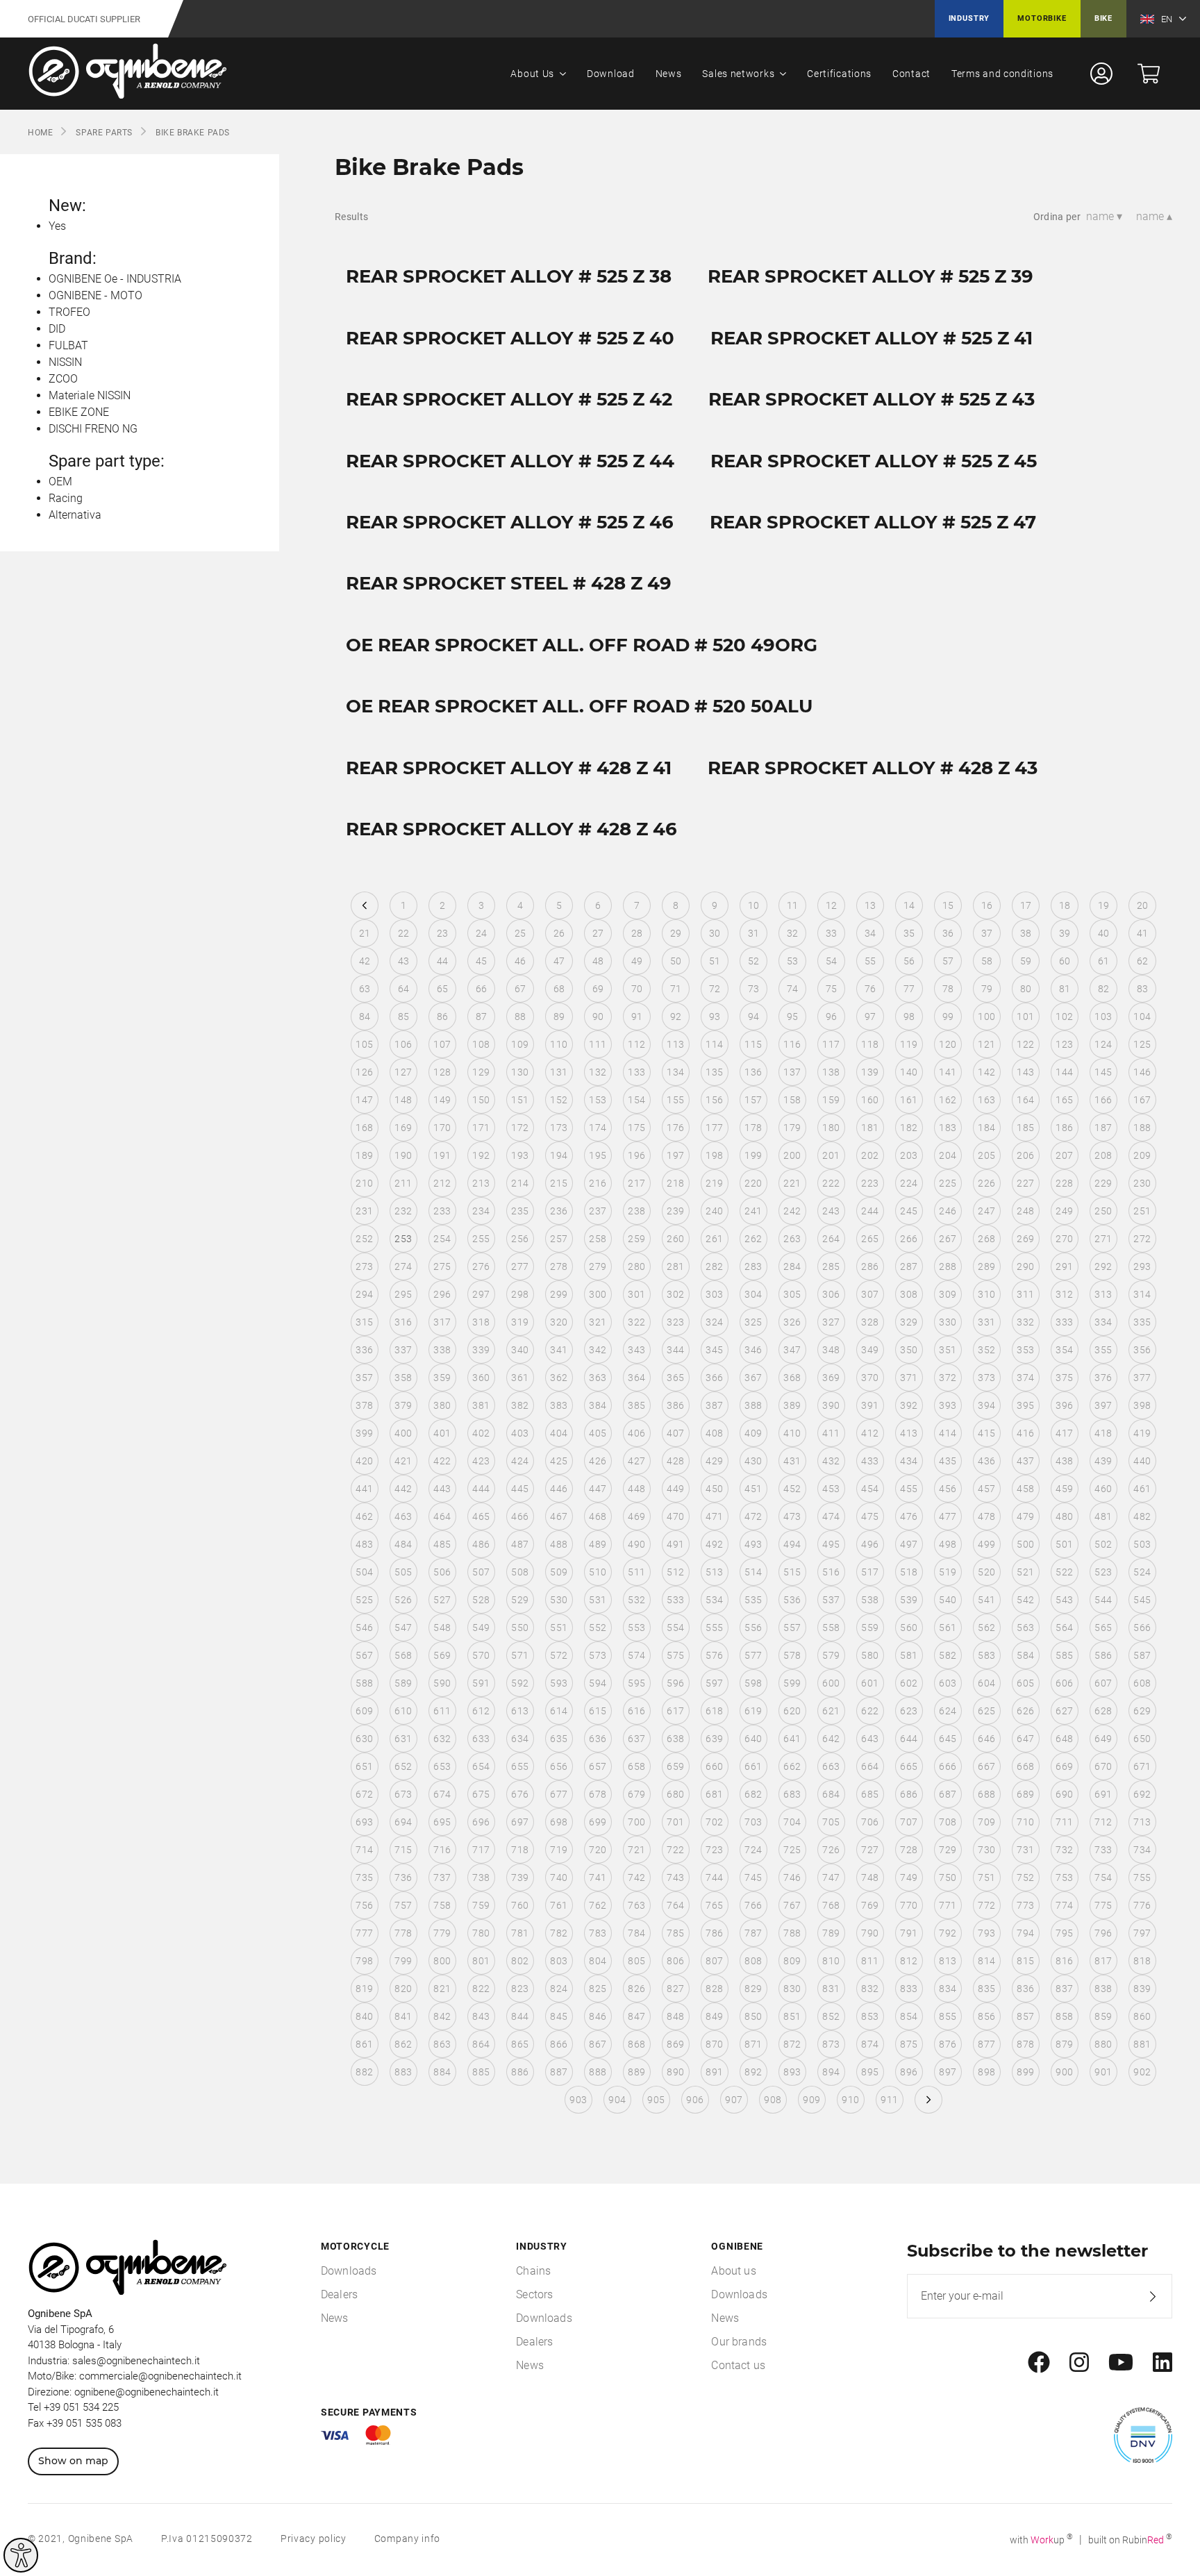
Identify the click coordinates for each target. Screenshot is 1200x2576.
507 (481, 1572)
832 (870, 1989)
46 (520, 961)
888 (598, 2072)
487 (520, 1544)
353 (1025, 1350)
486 (481, 1544)
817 (1103, 1961)
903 (578, 2100)
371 (909, 1378)
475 (870, 1516)
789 (831, 1933)
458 (1025, 1489)
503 (1142, 1544)
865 (520, 2044)
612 (481, 1711)
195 (598, 1155)
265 (870, 1239)
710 (1025, 1822)
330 (948, 1322)
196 (636, 1155)
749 (909, 1877)
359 (442, 1378)
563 (1025, 1628)
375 (1064, 1378)
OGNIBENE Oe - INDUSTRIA (115, 279)
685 (870, 1794)
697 (520, 1822)
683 (792, 1794)
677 (559, 1794)
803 (559, 1961)
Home (40, 133)
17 (1026, 905)
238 (636, 1211)
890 (675, 2072)
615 (598, 1711)
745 (753, 1877)
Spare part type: (107, 461)
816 (1064, 1961)
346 (753, 1350)
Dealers (339, 2294)
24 (482, 933)
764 (675, 1905)
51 (715, 961)
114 (714, 1044)
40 (1104, 933)
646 (986, 1739)
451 (753, 1489)
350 (909, 1350)
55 (870, 961)
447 (598, 1489)
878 (1025, 2044)
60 (1065, 961)
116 (792, 1044)
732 (1064, 1850)
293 (1142, 1266)
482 (1142, 1516)
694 (403, 1822)
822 (481, 1989)
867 (598, 2044)
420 (364, 1461)
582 (948, 1655)
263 (792, 1239)
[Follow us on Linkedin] (1162, 2363)
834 (948, 1989)
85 (404, 1017)
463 (403, 1516)
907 (734, 2100)
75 (832, 989)
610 (403, 1711)
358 (403, 1378)
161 (909, 1100)
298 (520, 1294)
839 (1142, 1989)
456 (948, 1489)
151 (520, 1100)
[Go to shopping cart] (1149, 74)
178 (753, 1128)
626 (1025, 1711)
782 (559, 1933)
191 (442, 1155)
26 (559, 933)
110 (559, 1044)
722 (675, 1850)
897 (948, 2072)
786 (714, 1933)
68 (559, 989)
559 (870, 1628)
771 (948, 1905)
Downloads (349, 2271)
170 (442, 1128)
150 (481, 1100)
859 (1103, 2016)
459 (1064, 1489)
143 (1025, 1072)
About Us (532, 74)
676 (520, 1794)
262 (753, 1239)
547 (403, 1628)
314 (1142, 1294)
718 (520, 1850)
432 (831, 1461)
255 (481, 1239)
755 (1142, 1877)
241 (753, 1211)
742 (636, 1877)
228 (1064, 1183)
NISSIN (65, 362)
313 (1103, 1294)
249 (1064, 1211)
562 (986, 1628)
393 (948, 1405)
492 (714, 1544)
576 (714, 1655)
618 (714, 1711)
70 (637, 989)
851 (792, 2016)
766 (753, 1905)
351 (948, 1350)
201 (831, 1155)
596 (675, 1683)
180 (831, 1128)
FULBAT (68, 345)
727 (870, 1850)
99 (948, 1017)
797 (1142, 1933)
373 (986, 1378)
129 (481, 1072)
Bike (1103, 18)
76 (870, 989)
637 (636, 1739)
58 (987, 961)
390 (831, 1405)
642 (831, 1739)
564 (1064, 1628)
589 (403, 1683)
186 (1064, 1128)
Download (611, 74)
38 (1026, 933)
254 (442, 1239)
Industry (969, 18)
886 (520, 2072)
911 (889, 2100)
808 (753, 1961)
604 (986, 1683)
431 (792, 1461)
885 (481, 2072)
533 (675, 1600)
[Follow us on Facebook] (1039, 2363)
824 (559, 1989)
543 (1064, 1600)
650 (1142, 1739)
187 (1103, 1128)
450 (714, 1489)
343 (636, 1350)
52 (754, 961)
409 (753, 1433)
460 (1103, 1489)
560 (909, 1628)
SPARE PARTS (104, 133)
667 (986, 1766)
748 (870, 1877)
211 (403, 1183)
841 (403, 2016)
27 (598, 933)
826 (636, 1989)
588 (364, 1683)
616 (636, 1711)
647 (1025, 1739)
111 (598, 1044)
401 (442, 1433)
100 (986, 1017)
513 (714, 1572)
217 (636, 1183)
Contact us (738, 2365)
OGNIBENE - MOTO (95, 295)
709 (986, 1822)
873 (831, 2044)
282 (714, 1266)
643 (870, 1739)
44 (443, 961)
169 (403, 1128)
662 (792, 1766)
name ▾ (1104, 216)
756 (364, 1905)
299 (559, 1294)
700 (636, 1822)
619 (753, 1711)
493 (753, 1544)
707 (909, 1822)
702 (714, 1822)
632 (442, 1739)
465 (481, 1516)
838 (1103, 1989)
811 (870, 1961)
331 (986, 1322)
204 (948, 1155)
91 (637, 1017)
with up (1041, 2540)
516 (831, 1572)
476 (909, 1516)
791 (909, 1933)
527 (442, 1600)
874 (870, 2044)
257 (559, 1239)
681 (714, 1794)
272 (1142, 1239)
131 (559, 1072)
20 (1143, 905)
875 (909, 2044)
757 (403, 1905)
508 (520, 1572)
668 (1025, 1766)
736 (403, 1877)
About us (733, 2271)
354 (1064, 1350)
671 (1142, 1766)
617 (675, 1711)
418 (1103, 1433)
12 (832, 905)
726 (831, 1850)
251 (1142, 1211)
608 (1142, 1683)
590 (442, 1683)
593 (559, 1683)
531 (598, 1600)
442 (403, 1489)
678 (598, 1794)
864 (481, 2044)
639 (714, 1739)
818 (1142, 1961)
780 (481, 1933)
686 (909, 1794)
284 (792, 1266)
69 (598, 989)
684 (831, 1794)
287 (909, 1266)
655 (520, 1766)
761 (559, 1905)
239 (675, 1211)
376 (1103, 1378)
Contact (911, 74)
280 (636, 1266)
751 (986, 1877)
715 (403, 1850)
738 (481, 1877)
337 (403, 1350)
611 (442, 1711)
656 (559, 1766)
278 (559, 1266)
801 (481, 1961)
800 (442, 1961)
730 (986, 1850)
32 (793, 933)
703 (753, 1822)
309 (948, 1294)
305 (792, 1294)
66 (482, 989)
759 (481, 1905)
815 (1025, 1961)
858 (1064, 2016)
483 (364, 1544)
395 (1025, 1405)
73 (754, 989)
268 (986, 1239)
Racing (66, 498)
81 (1065, 989)
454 (870, 1489)
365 (675, 1378)
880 (1103, 2044)
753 (1064, 1877)
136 (753, 1072)
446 (559, 1489)
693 (364, 1822)
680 (675, 1794)
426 (598, 1461)
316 (403, 1322)
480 (1064, 1516)
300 (598, 1294)
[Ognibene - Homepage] (128, 74)
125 (1142, 1044)
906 (695, 2100)
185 (1025, 1128)
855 (948, 2016)
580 (870, 1655)
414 (948, 1433)
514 (753, 1572)
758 (442, 1905)
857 (1025, 2016)
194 (559, 1155)
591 (481, 1683)
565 (1103, 1628)
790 (870, 1933)
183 (948, 1128)
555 (714, 1628)
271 (1103, 1239)
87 (482, 1017)
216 (598, 1183)
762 (598, 1905)
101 (1025, 1017)
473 (792, 1516)
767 (792, 1905)
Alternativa (75, 515)
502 (1103, 1544)
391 (870, 1405)
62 (1143, 961)
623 (909, 1711)
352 (986, 1350)
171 (481, 1128)
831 (831, 1989)
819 (364, 1989)
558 (831, 1628)
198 (714, 1155)
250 (1103, 1211)
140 (909, 1072)
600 (831, 1683)
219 (714, 1183)
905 (656, 2100)
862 (403, 2044)
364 (636, 1378)
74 (793, 989)
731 (1025, 1850)
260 (675, 1239)
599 (792, 1683)
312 (1064, 1294)
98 (909, 1017)
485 (442, 1544)
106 (403, 1044)
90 (598, 1017)
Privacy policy (314, 2539)
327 (831, 1322)
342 (598, 1350)
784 (636, 1933)
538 (870, 1600)
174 (598, 1128)
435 (948, 1461)
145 (1103, 1072)
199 (753, 1155)
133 (636, 1072)
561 (948, 1628)
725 (792, 1850)
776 (1142, 1905)
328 (870, 1322)
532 (636, 1600)
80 (1026, 989)
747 (831, 1877)
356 (1142, 1350)
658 (636, 1766)
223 (870, 1183)
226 (986, 1183)
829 (753, 1989)
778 (403, 1933)
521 (1025, 1572)
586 (1103, 1655)
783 (598, 1933)
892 (753, 2072)
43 (404, 961)
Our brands (739, 2342)
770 (909, 1905)
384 (598, 1405)
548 (442, 1628)
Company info (407, 2539)
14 (909, 905)
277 (520, 1266)
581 (909, 1655)
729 (948, 1850)
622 (870, 1711)
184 (986, 1128)
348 (831, 1350)
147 (364, 1100)
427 (636, 1461)
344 (675, 1350)
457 (986, 1489)
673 (403, 1794)
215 (559, 1183)
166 (1103, 1100)
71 (676, 989)
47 (559, 961)
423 (481, 1461)
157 (753, 1100)
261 (714, 1239)
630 (364, 1739)
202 (870, 1155)
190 (403, 1155)
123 (1064, 1044)
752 (1025, 1877)
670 (1103, 1766)
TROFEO (69, 312)
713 (1142, 1822)
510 (598, 1572)
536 (792, 1600)
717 (481, 1850)
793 (986, 1933)
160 (870, 1100)
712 (1103, 1822)
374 (1025, 1378)
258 (598, 1239)
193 (520, 1155)
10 (754, 905)
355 (1103, 1350)
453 (831, 1489)
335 (1142, 1322)
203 (909, 1155)
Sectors (534, 2294)
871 (753, 2044)
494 (792, 1544)
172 (520, 1128)
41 (1143, 933)
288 (948, 1266)
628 (1103, 1711)
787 (753, 1933)
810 (831, 1961)
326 (792, 1322)
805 (636, 1961)
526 (403, 1600)
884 (442, 2072)
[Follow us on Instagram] (1079, 2363)
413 (909, 1433)
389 (792, 1405)
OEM (60, 482)
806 (675, 1961)
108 (481, 1044)
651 (364, 1766)
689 (1025, 1794)
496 (870, 1544)
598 (753, 1683)
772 (986, 1905)
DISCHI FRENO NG (93, 429)
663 (831, 1766)
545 (1142, 1600)
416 (1025, 1433)
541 (986, 1600)
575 (675, 1655)
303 (714, 1294)
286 (870, 1266)
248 (1025, 1211)
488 (559, 1544)
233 (442, 1211)
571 (520, 1655)
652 (403, 1766)
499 (986, 1544)
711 (1064, 1822)
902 (1142, 2072)
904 (617, 2100)
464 (442, 1516)
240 (714, 1211)
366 (714, 1378)
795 (1064, 1933)
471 (714, 1516)
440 (1142, 1461)
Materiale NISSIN (90, 395)
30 (715, 933)
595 (636, 1683)
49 (637, 961)
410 (792, 1433)
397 (1103, 1405)
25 (520, 933)
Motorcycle (355, 2246)
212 (442, 1183)
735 (364, 1877)
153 (598, 1100)
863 (442, 2044)
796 (1103, 1933)
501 (1064, 1544)
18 (1065, 905)
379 (403, 1405)
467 (559, 1516)
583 (986, 1655)
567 (364, 1655)
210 (364, 1183)
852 (831, 2016)
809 (792, 1961)
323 (675, 1322)
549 (481, 1628)
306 (831, 1294)
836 (1025, 1989)
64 (404, 989)
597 (714, 1683)
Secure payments (369, 2412)
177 (714, 1128)
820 (403, 1989)
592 (520, 1683)
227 (1025, 1183)
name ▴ (1154, 216)
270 (1064, 1239)
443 (442, 1489)
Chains (533, 2271)
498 (948, 1544)
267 (948, 1239)
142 (986, 1072)
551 (559, 1628)
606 (1064, 1683)
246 (948, 1211)
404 (559, 1433)
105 (364, 1044)
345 (714, 1350)
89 (559, 1017)
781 (520, 1933)
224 (909, 1183)
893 (792, 2072)
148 (403, 1100)
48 (598, 961)
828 (714, 1989)
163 (986, 1100)
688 (986, 1794)
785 (675, 1933)
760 (520, 1905)
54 (832, 961)
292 (1103, 1266)
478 (986, 1516)
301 (636, 1294)
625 (986, 1711)
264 (831, 1239)
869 (675, 2044)
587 (1142, 1655)
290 (1025, 1266)
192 (481, 1155)
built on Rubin (1130, 2540)
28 (637, 933)
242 (792, 1211)
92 (676, 1017)
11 (793, 905)
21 (365, 933)
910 (850, 2100)
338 (442, 1350)
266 (909, 1239)
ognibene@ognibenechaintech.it (147, 2392)
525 (364, 1600)
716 (442, 1850)
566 (1142, 1628)
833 (909, 1989)
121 (986, 1044)
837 (1064, 1989)
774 (1064, 1905)
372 (948, 1378)
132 (598, 1072)
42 (365, 961)
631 (403, 1739)
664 (870, 1766)
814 (986, 1961)
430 (753, 1461)
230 (1142, 1183)
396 (1064, 1405)
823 (520, 1989)
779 (442, 1933)
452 (792, 1489)
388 (753, 1405)
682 (753, 1794)
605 (1025, 1683)
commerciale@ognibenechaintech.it (160, 2376)
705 (831, 1822)
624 (948, 1711)
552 (598, 1628)
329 (909, 1322)
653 (442, 1766)
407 (675, 1433)
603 (948, 1683)
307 (870, 1294)
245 (909, 1211)
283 (753, 1266)
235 (520, 1211)
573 (598, 1655)
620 (792, 1711)
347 (792, 1350)
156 (714, 1100)
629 (1142, 1711)
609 (364, 1711)
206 (1025, 1155)
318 (481, 1322)
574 (636, 1655)
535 (753, 1600)
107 (442, 1044)
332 (1025, 1322)
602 (909, 1683)
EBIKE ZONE (79, 412)
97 (870, 1017)
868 (636, 2044)
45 (482, 961)
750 (948, 1877)
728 (909, 1850)
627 (1064, 1711)
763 (636, 1905)
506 (442, 1572)
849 (714, 2016)
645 (948, 1739)
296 (442, 1294)
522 (1064, 1572)
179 (792, 1128)
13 (870, 905)
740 (559, 1877)
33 (832, 933)
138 (831, 1072)
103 (1103, 1017)
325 (753, 1322)
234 (481, 1211)
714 (364, 1850)
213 (481, 1183)
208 (1103, 1155)
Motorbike (1042, 18)
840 (364, 2016)
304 (753, 1294)
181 (870, 1128)
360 (481, 1378)
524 (1142, 1572)
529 (520, 1600)
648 (1064, 1739)
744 (714, 1877)
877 (986, 2044)
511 (636, 1572)
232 (403, 1211)
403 (520, 1433)
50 (676, 961)
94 (754, 1017)
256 (520, 1239)
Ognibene (737, 2246)
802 (520, 1961)
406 (636, 1433)
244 (870, 1211)
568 (403, 1655)
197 (675, 1155)
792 (948, 1933)
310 (986, 1294)
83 (1143, 989)
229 (1103, 1183)
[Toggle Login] (1101, 74)
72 (715, 989)
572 (559, 1655)
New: (67, 206)
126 (364, 1072)
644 (909, 1739)
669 (1064, 1766)
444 (481, 1489)
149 (442, 1100)
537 (831, 1600)
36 (948, 933)
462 (364, 1516)
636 (598, 1739)
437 (1025, 1461)
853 (870, 2016)
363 (598, 1378)
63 (365, 989)
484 (403, 1544)
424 (520, 1461)
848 (675, 2016)
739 (520, 1877)
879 (1064, 2044)
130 (520, 1072)
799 (403, 1961)
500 (1025, 1544)
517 (870, 1572)
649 (1103, 1739)
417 (1064, 1433)
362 (559, 1378)
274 (403, 1266)
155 (675, 1100)
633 (481, 1739)
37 (987, 933)
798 (364, 1961)
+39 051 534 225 (81, 2407)
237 (598, 1211)
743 (675, 1877)
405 (598, 1433)
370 (870, 1378)
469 (636, 1516)
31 (754, 933)
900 (1064, 2072)
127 (403, 1072)
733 (1103, 1850)
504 (364, 1572)
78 (948, 989)
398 (1142, 1405)
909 (811, 2100)
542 (1025, 1600)
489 (598, 1544)
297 (481, 1294)
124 (1103, 1044)
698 (559, 1822)
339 (481, 1350)
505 (403, 1572)
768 (831, 1905)
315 (364, 1322)
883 (403, 2072)
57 (948, 961)
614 (559, 1711)
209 (1142, 1155)
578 (792, 1655)
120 (948, 1044)
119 (909, 1044)
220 (753, 1183)
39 (1065, 933)
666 (948, 1766)
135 (714, 1072)
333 (1064, 1322)
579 (831, 1655)
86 (443, 1017)
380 (442, 1405)
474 (831, 1516)
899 (1025, 2072)
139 (870, 1072)
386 (675, 1405)
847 (636, 2016)
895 (870, 2072)
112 (636, 1044)
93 (715, 1017)
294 (364, 1294)
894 (831, 2072)
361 (520, 1378)
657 (598, 1766)
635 (559, 1739)
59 (1026, 961)
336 (364, 1350)
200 (792, 1155)
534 (714, 1600)
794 (1025, 1933)
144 (1064, 1072)
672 (364, 1794)
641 (792, 1739)
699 (598, 1822)
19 (1104, 905)
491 (675, 1544)
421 (403, 1461)
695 (442, 1822)
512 (675, 1572)
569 (442, 1655)
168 (364, 1128)
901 (1103, 2072)
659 (675, 1766)
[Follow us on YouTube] (1121, 2363)
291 (1064, 1266)
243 (831, 1211)
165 (1064, 1100)
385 (636, 1405)
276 (481, 1266)
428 (675, 1461)
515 (792, 1572)
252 (364, 1239)
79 (987, 989)
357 (364, 1378)
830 (792, 1989)
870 (714, 2044)
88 (520, 1017)
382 (520, 1405)
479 (1025, 1516)
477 (948, 1516)
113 (675, 1044)
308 (909, 1294)
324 (714, 1322)
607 (1103, 1683)
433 (870, 1461)
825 (598, 1989)
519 (948, 1572)
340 (520, 1350)
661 (753, 1766)
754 (1103, 1877)
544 (1103, 1600)
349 (870, 1350)
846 (598, 2016)
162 (948, 1100)
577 (753, 1655)
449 (675, 1489)
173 (559, 1128)
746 (792, 1877)
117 (831, 1044)
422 (442, 1461)
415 (986, 1433)
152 (559, 1100)
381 (481, 1405)
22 (404, 933)
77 (909, 989)
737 (442, 1877)
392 (909, 1405)
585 (1064, 1655)
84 (365, 1017)
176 (675, 1128)
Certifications (839, 74)
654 (481, 1766)
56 (909, 961)
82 (1104, 989)
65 (443, 989)
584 (1025, 1655)
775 (1103, 1905)
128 (442, 1072)
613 (520, 1711)
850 (753, 2016)
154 (636, 1100)
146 (1142, 1072)
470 (675, 1516)
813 (948, 1961)
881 (1142, 2044)
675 (481, 1794)
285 (831, 1266)
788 (792, 1933)
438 (1064, 1461)
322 (636, 1322)
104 (1142, 1017)
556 (753, 1628)
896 (909, 2072)
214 (520, 1183)
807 (714, 1961)
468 (598, 1516)
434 (909, 1461)
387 (714, 1405)
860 (1142, 2016)
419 (1142, 1433)
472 (753, 1516)
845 (559, 2016)
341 (559, 1350)
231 (364, 1211)
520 (986, 1572)
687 (948, 1794)
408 (714, 1433)
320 (559, 1322)
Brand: (73, 258)
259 (636, 1239)
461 (1142, 1489)
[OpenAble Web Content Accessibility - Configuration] (21, 2555)
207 (1064, 1155)
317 (442, 1322)
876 (948, 2044)
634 (520, 1739)
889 (636, 2072)
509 (559, 1572)
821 (442, 1989)
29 (676, 933)
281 (675, 1266)
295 (403, 1294)
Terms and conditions (1002, 74)
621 (831, 1711)
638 (675, 1739)
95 (793, 1017)
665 (909, 1766)
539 (909, 1600)
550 (520, 1628)
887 (559, 2072)
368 (792, 1378)
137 (792, 1072)
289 (986, 1266)
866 (559, 2044)
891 (714, 2072)
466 (520, 1516)
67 (520, 989)
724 (753, 1850)
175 (636, 1128)
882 (364, 2072)
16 (987, 905)
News (669, 74)
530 (559, 1600)
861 (364, 2044)
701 (675, 1822)
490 (636, 1544)
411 (831, 1433)
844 (520, 2016)
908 (773, 2100)
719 (559, 1850)
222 (831, 1183)
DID (57, 329)
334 (1103, 1322)
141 (948, 1072)
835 (986, 1989)
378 (364, 1405)
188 (1142, 1128)
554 (675, 1628)
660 (714, 1766)
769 (870, 1905)
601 (870, 1683)
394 (986, 1405)
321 (598, 1322)
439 (1103, 1461)
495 (831, 1544)
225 (948, 1183)
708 (948, 1822)
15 (948, 905)
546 (364, 1628)
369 (831, 1378)
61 (1104, 961)
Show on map (73, 2461)
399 (364, 1433)
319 (520, 1322)
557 (792, 1628)
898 (986, 2072)
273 (364, 1266)
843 (481, 2016)
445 (520, 1489)
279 (598, 1266)
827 (675, 1989)
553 (636, 1628)
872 (792, 2044)
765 (714, 1905)
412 (870, 1433)
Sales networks (738, 74)
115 (753, 1044)
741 (598, 1877)
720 (598, 1850)
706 (870, 1822)
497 (909, 1544)
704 (792, 1822)
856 (986, 2016)
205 (986, 1155)
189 (364, 1155)
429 (714, 1461)
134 (675, 1072)
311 (1025, 1294)
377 (1142, 1378)
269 (1025, 1239)
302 (675, 1294)
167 (1142, 1100)
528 (481, 1600)
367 (753, 1378)
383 (559, 1405)
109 (520, 1044)
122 (1025, 1044)
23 (443, 933)
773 (1025, 1905)
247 (986, 1211)
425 (559, 1461)
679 (636, 1794)
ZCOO (63, 379)
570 (481, 1655)
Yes (57, 226)
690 (1064, 1794)
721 (636, 1850)
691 (1103, 1794)
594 (598, 1683)
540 (948, 1600)
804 (598, 1961)
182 (909, 1128)
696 (481, 1822)
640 (753, 1739)
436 (986, 1461)
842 (442, 2016)
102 (1064, 1017)
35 (909, 933)
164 (1025, 1100)
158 (792, 1100)
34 (870, 933)
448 (636, 1489)
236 (559, 1211)
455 (909, 1489)
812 (909, 1961)
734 (1142, 1850)
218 (675, 1183)
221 (792, 1183)
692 (1142, 1794)
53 (793, 961)
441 (364, 1489)
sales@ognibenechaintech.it (136, 2361)
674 (442, 1794)
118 (870, 1044)
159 (831, 1100)
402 (481, 1433)
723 (714, 1850)
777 (364, 1933)
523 (1103, 1572)
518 (909, 1572)
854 (909, 2016)
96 (832, 1017)
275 (442, 1266)
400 (403, 1433)
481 (1103, 1516)
